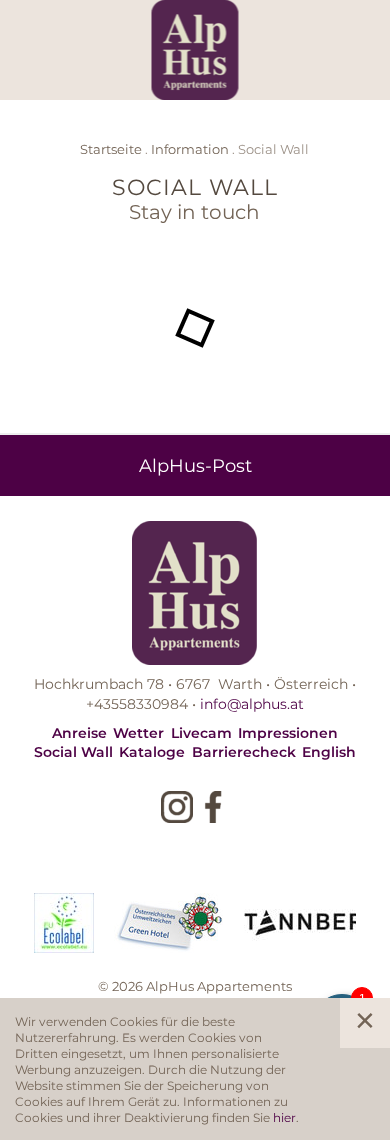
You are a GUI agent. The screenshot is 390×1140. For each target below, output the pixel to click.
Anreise (79, 732)
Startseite (111, 148)
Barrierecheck (244, 751)
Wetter (138, 732)
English (329, 751)
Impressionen (288, 732)
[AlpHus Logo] (195, 50)
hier (284, 1117)
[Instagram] (177, 807)
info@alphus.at (252, 703)
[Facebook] (213, 807)
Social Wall (73, 751)
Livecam (201, 732)
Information (190, 148)
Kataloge (152, 751)
